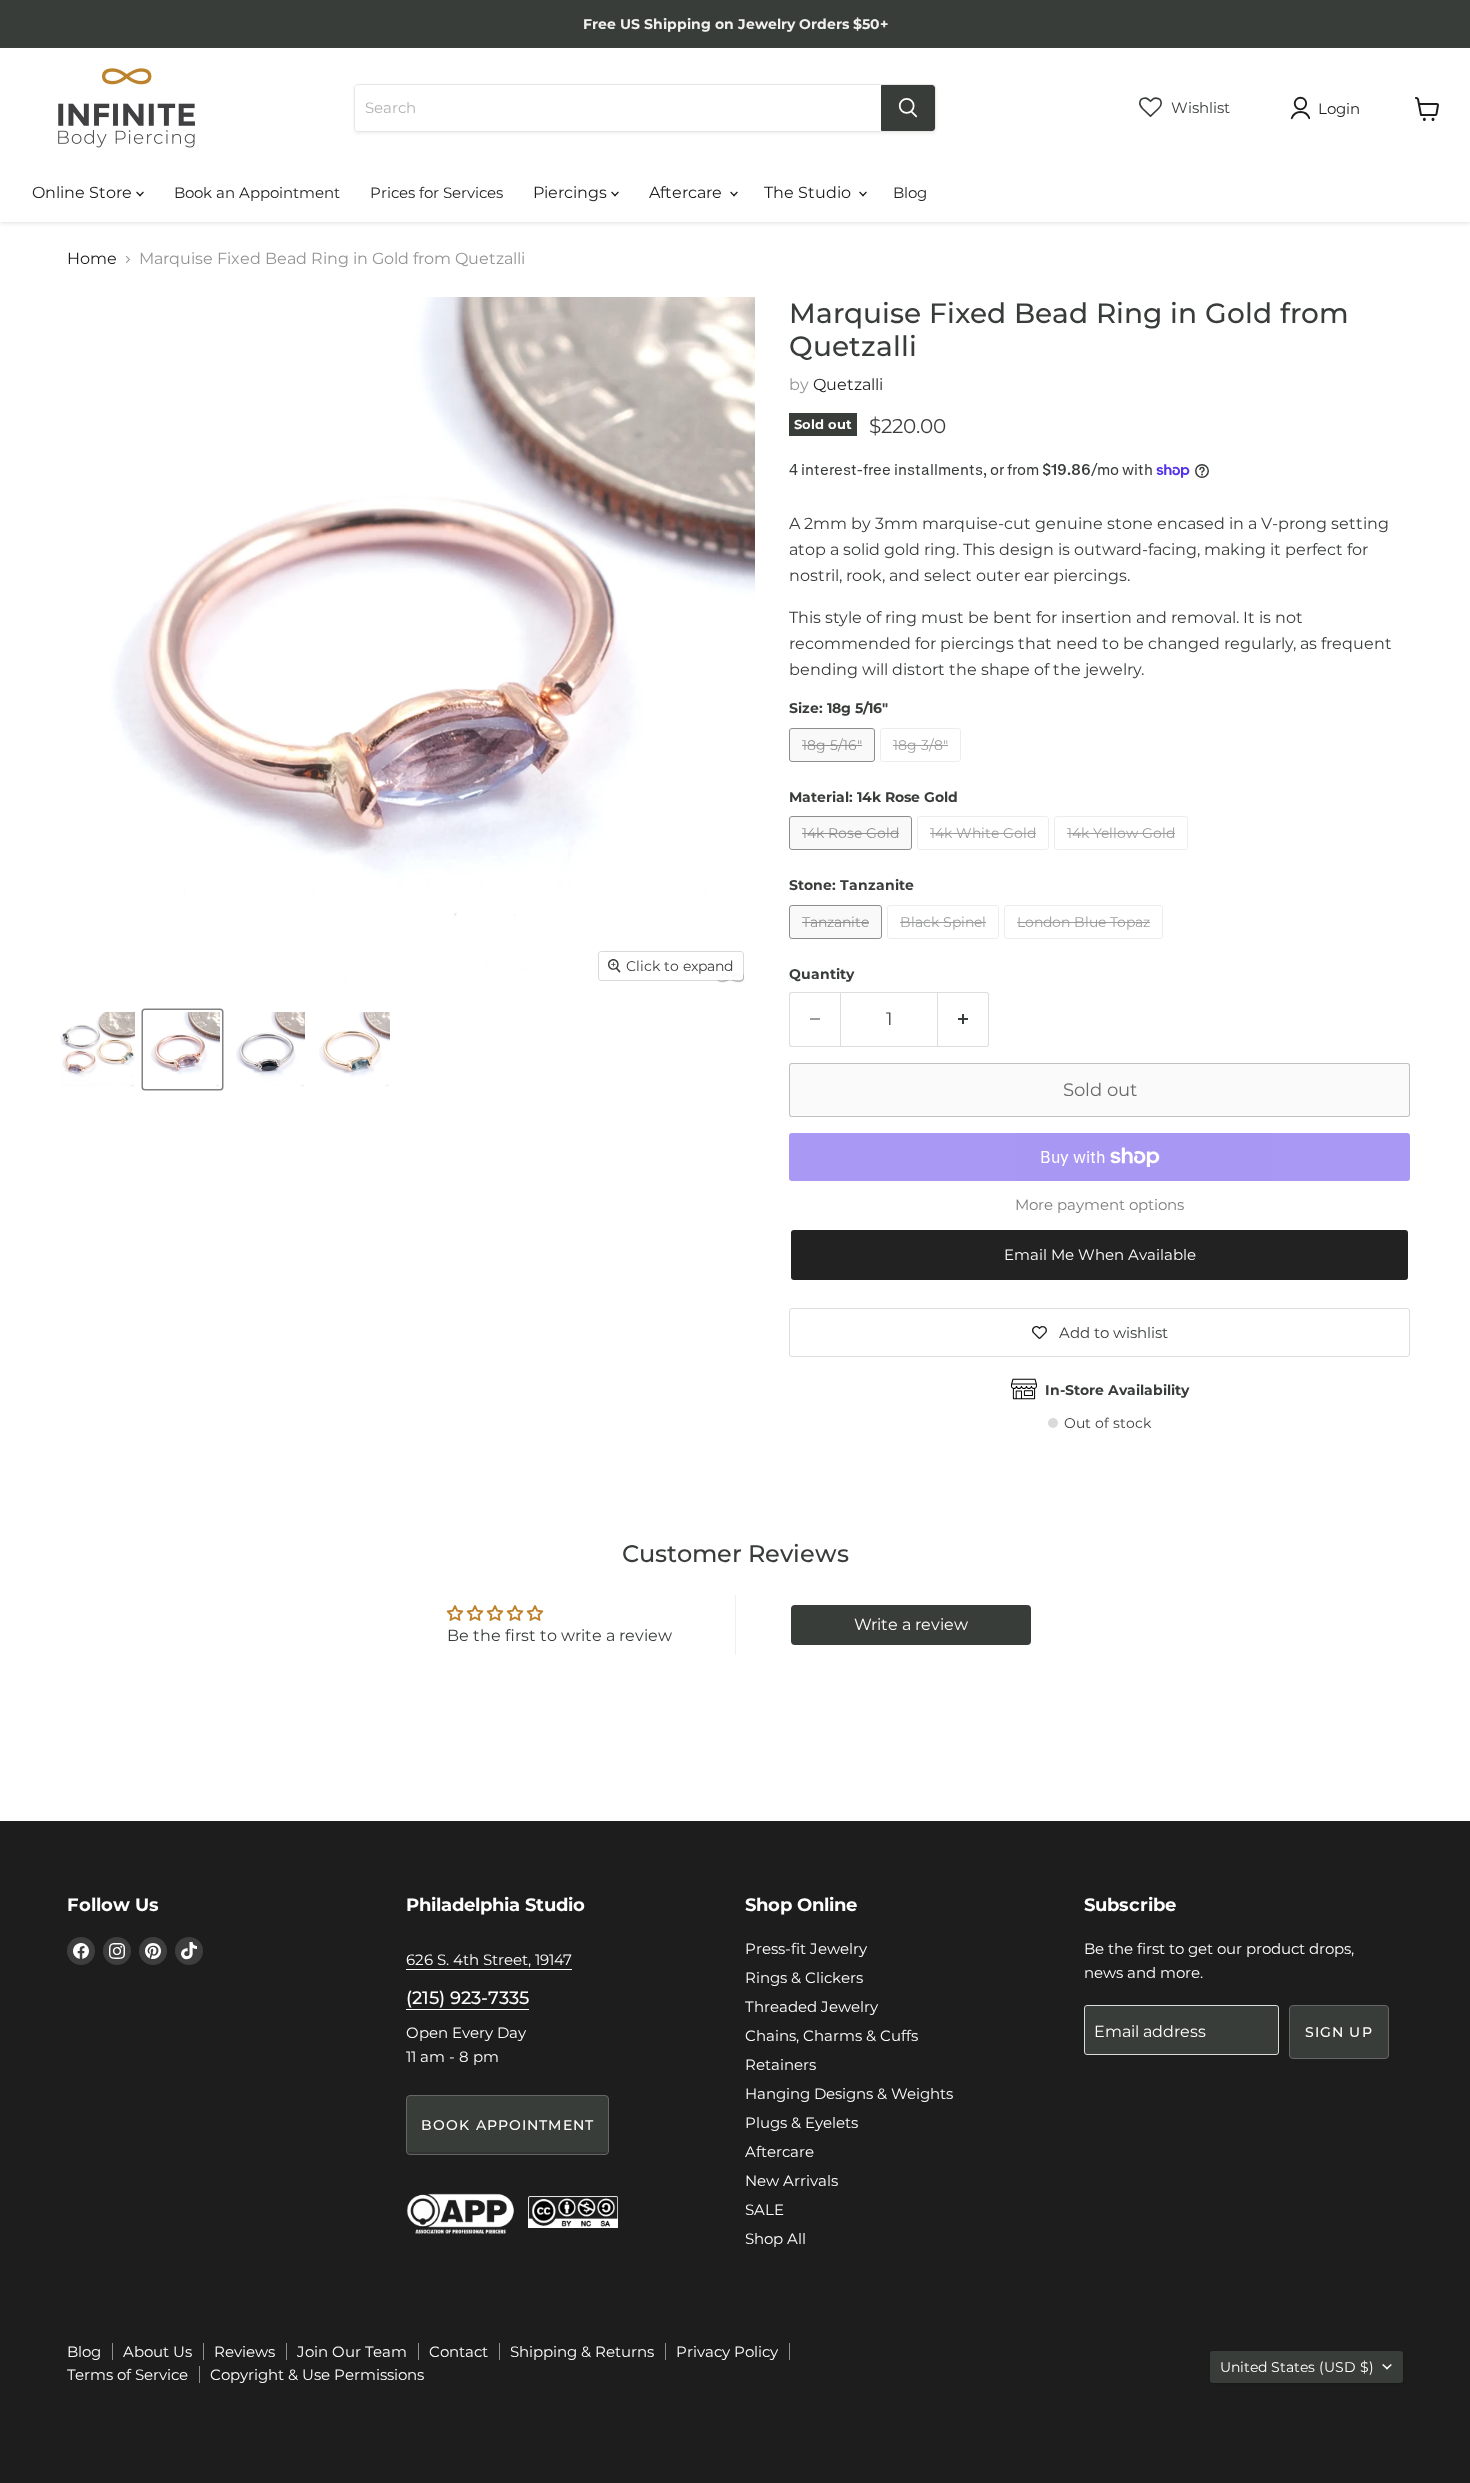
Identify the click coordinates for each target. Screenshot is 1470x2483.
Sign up (1339, 2032)
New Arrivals (791, 2180)
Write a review (911, 1624)
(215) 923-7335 (467, 1998)
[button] (1099, 1255)
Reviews (244, 2351)
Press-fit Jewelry (806, 1948)
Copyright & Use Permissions (317, 2374)
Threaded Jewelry (811, 2006)
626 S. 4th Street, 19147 (489, 1959)
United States (1297, 2367)
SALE (764, 2209)
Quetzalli (848, 384)
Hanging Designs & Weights (849, 2093)
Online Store (84, 192)
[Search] (908, 108)
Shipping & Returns (582, 2351)
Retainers (780, 2064)
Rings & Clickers (804, 1977)
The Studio (809, 192)
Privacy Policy (727, 2351)
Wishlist (1198, 107)
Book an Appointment (257, 192)
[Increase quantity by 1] (963, 1019)
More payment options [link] (1099, 1204)
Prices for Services (436, 192)
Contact (458, 2351)
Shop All (775, 2238)
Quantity (821, 974)
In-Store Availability (1117, 1390)
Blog (910, 192)
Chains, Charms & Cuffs (831, 2035)
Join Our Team (352, 2351)
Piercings (572, 192)
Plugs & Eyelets (801, 2122)
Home (92, 259)
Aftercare (687, 192)
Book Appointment (507, 2125)
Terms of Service (127, 2374)
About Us (157, 2351)
